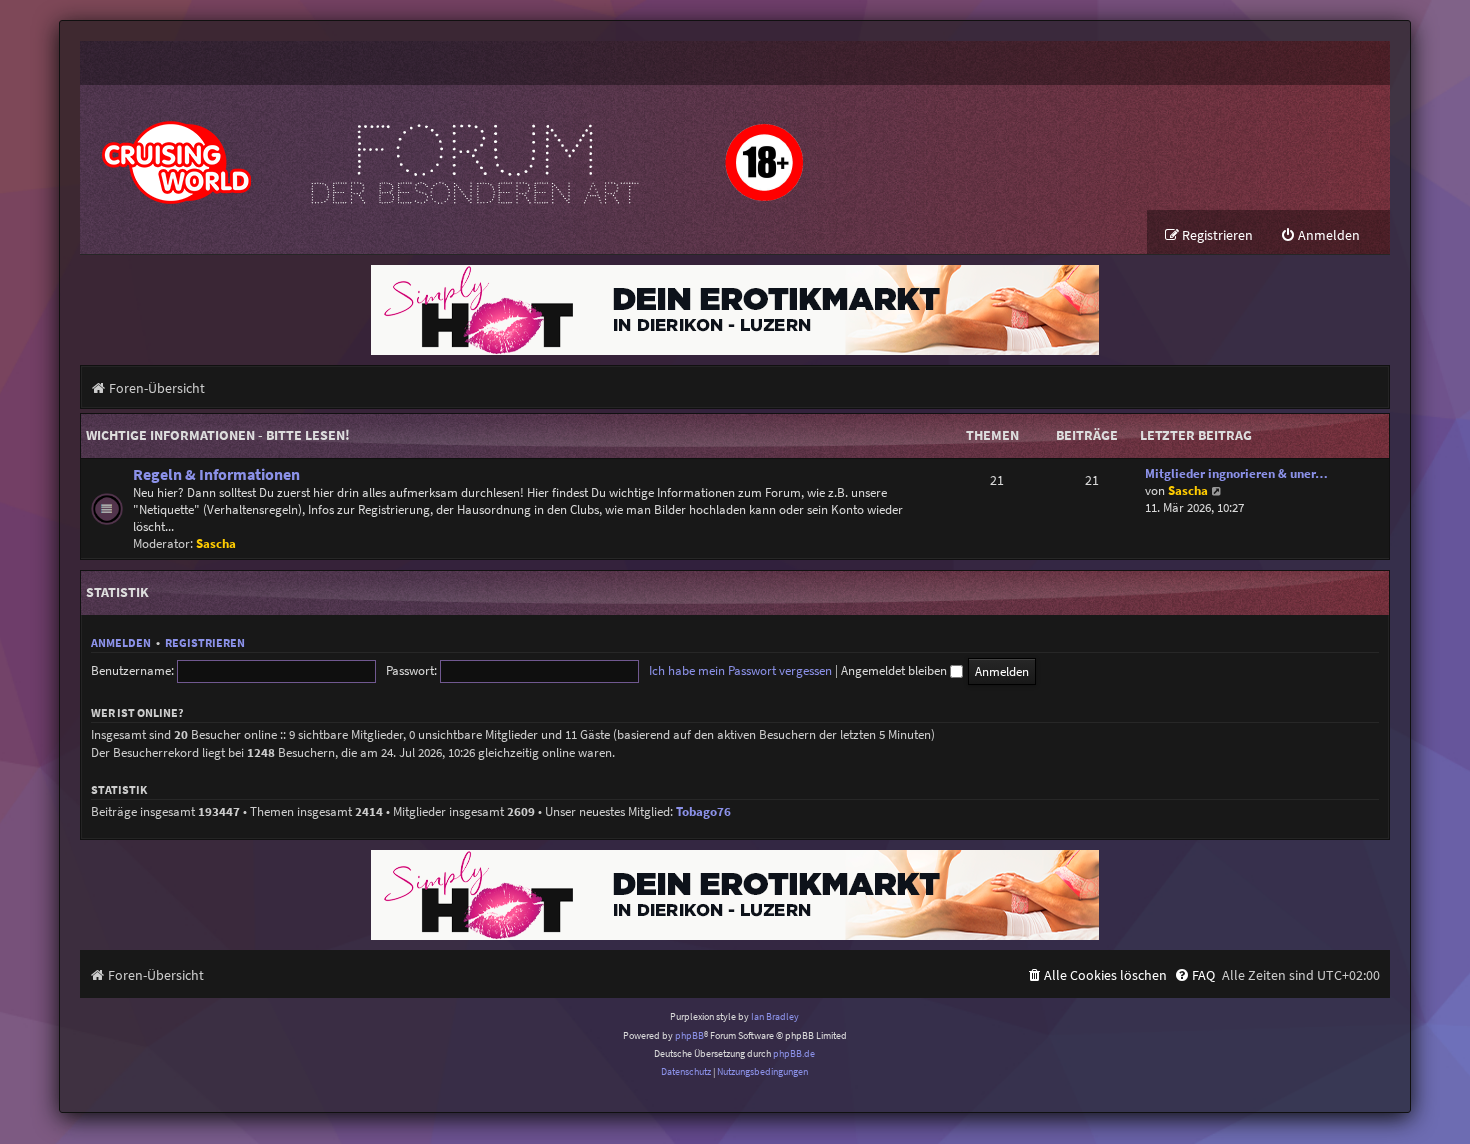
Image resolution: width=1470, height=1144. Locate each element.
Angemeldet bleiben (895, 670)
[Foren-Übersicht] (450, 147)
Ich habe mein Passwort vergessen (740, 670)
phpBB (689, 1035)
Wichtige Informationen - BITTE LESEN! (218, 435)
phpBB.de (794, 1053)
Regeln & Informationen (216, 474)
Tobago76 (703, 812)
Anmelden (121, 642)
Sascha (216, 543)
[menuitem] (1320, 235)
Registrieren (205, 642)
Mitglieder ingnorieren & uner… (1236, 473)
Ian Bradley (775, 1016)
